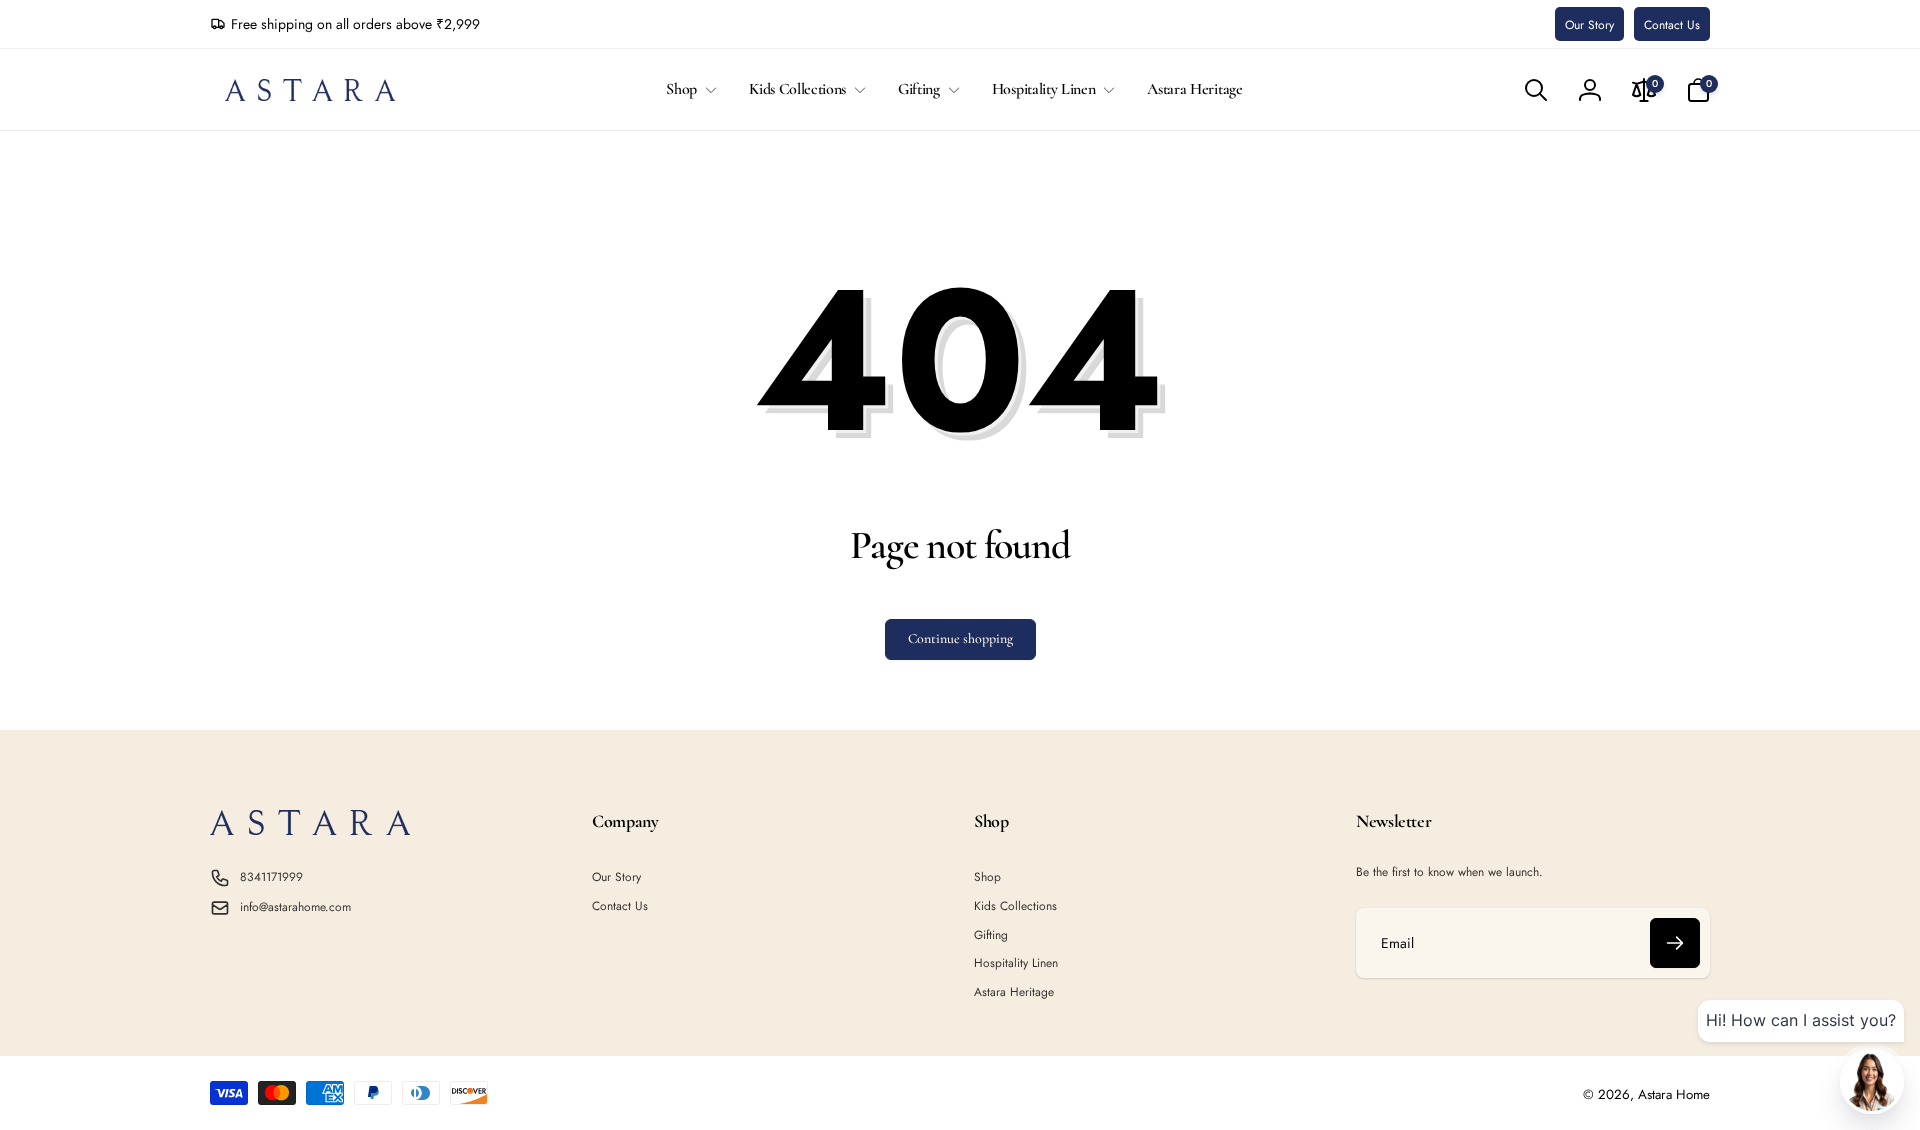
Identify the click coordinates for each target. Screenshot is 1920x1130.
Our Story (1589, 25)
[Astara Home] (310, 829)
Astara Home (1674, 1094)
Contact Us (1672, 25)
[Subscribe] (1675, 943)
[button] (687, 89)
